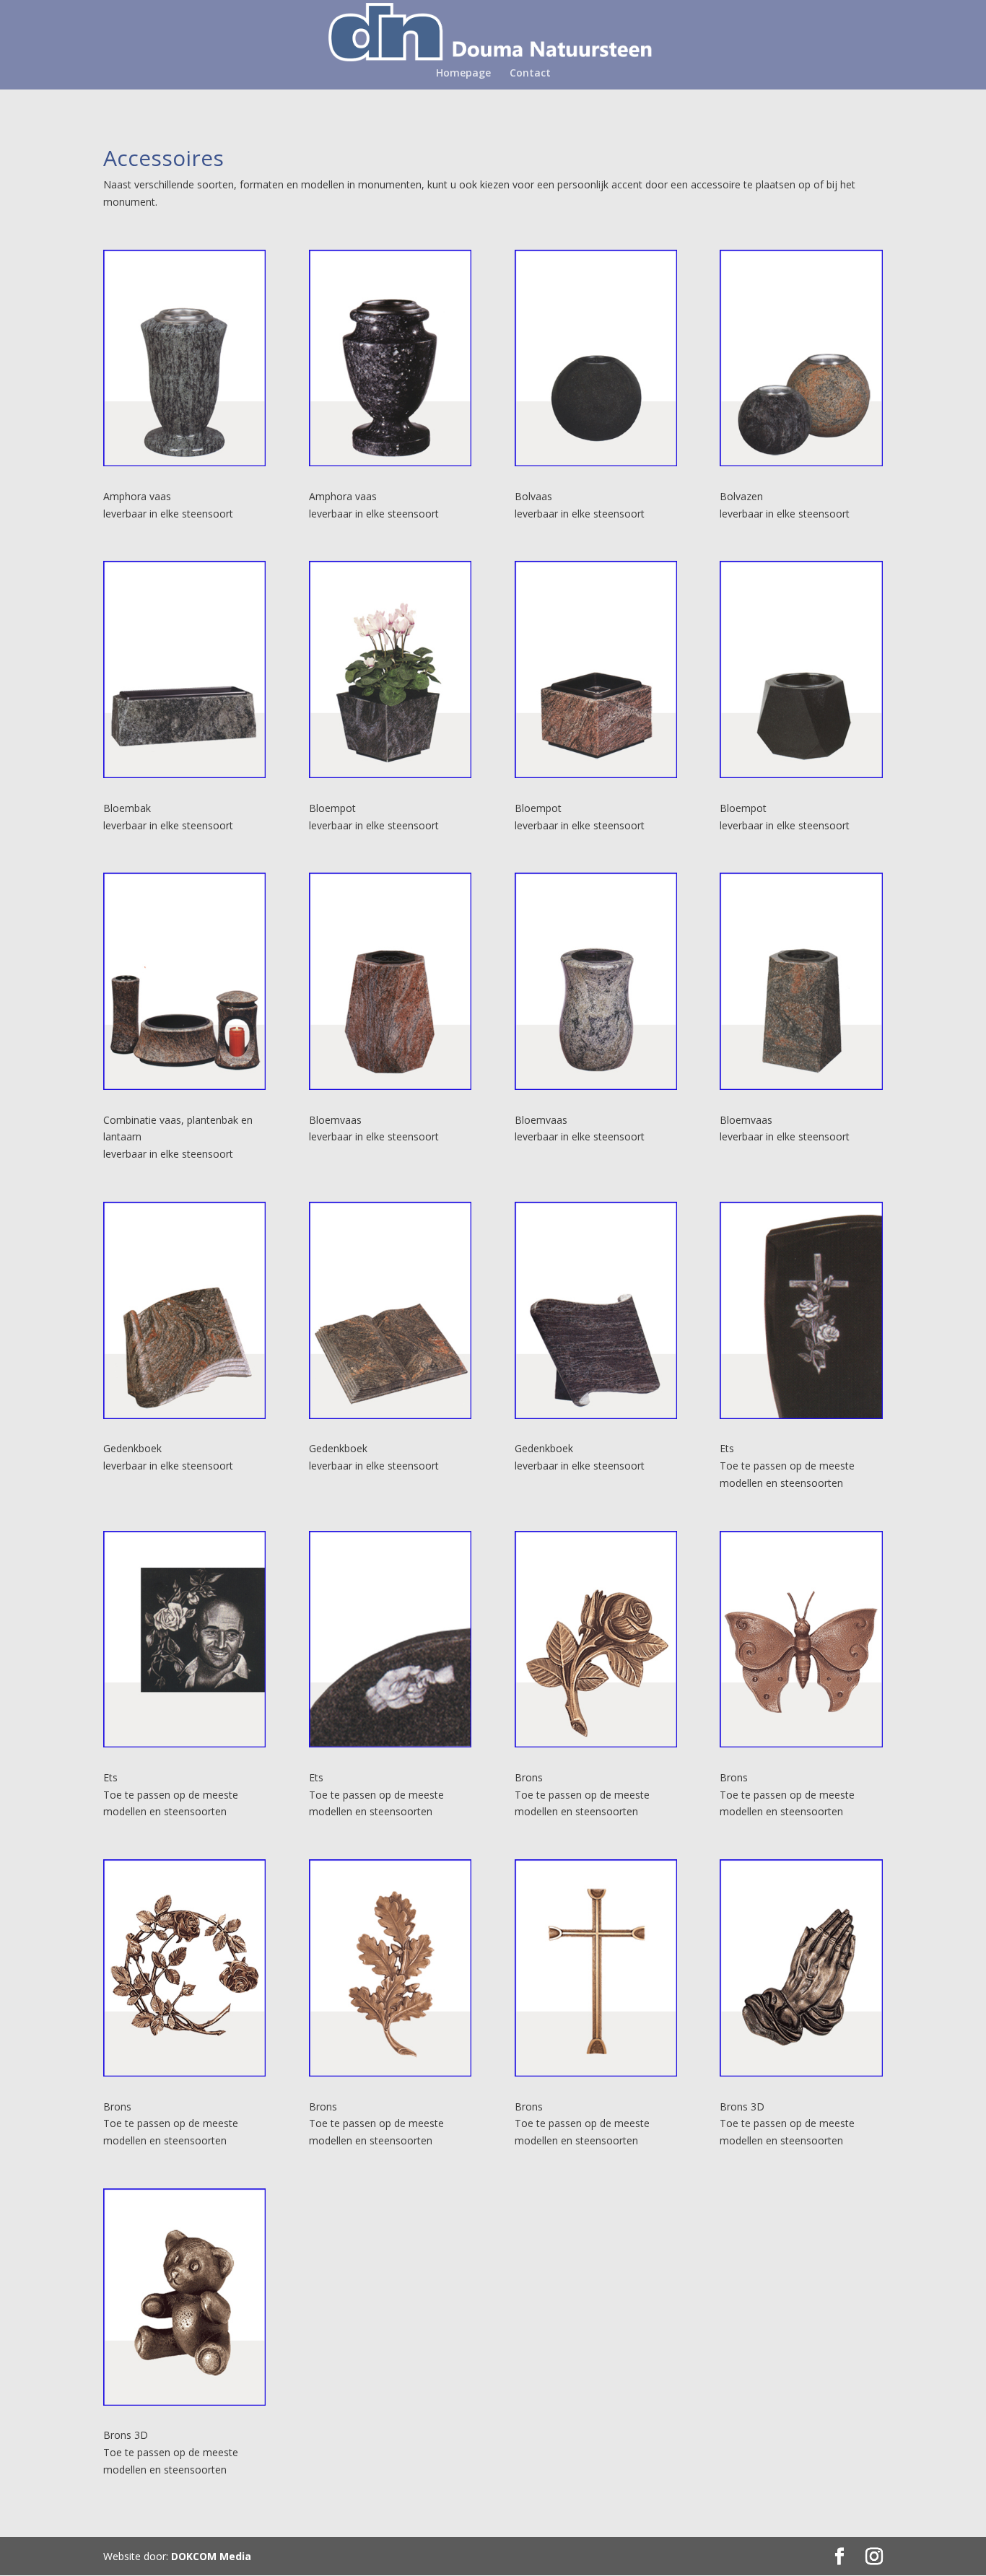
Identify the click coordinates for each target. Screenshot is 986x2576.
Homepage (463, 74)
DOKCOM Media (211, 2556)
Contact (530, 74)
